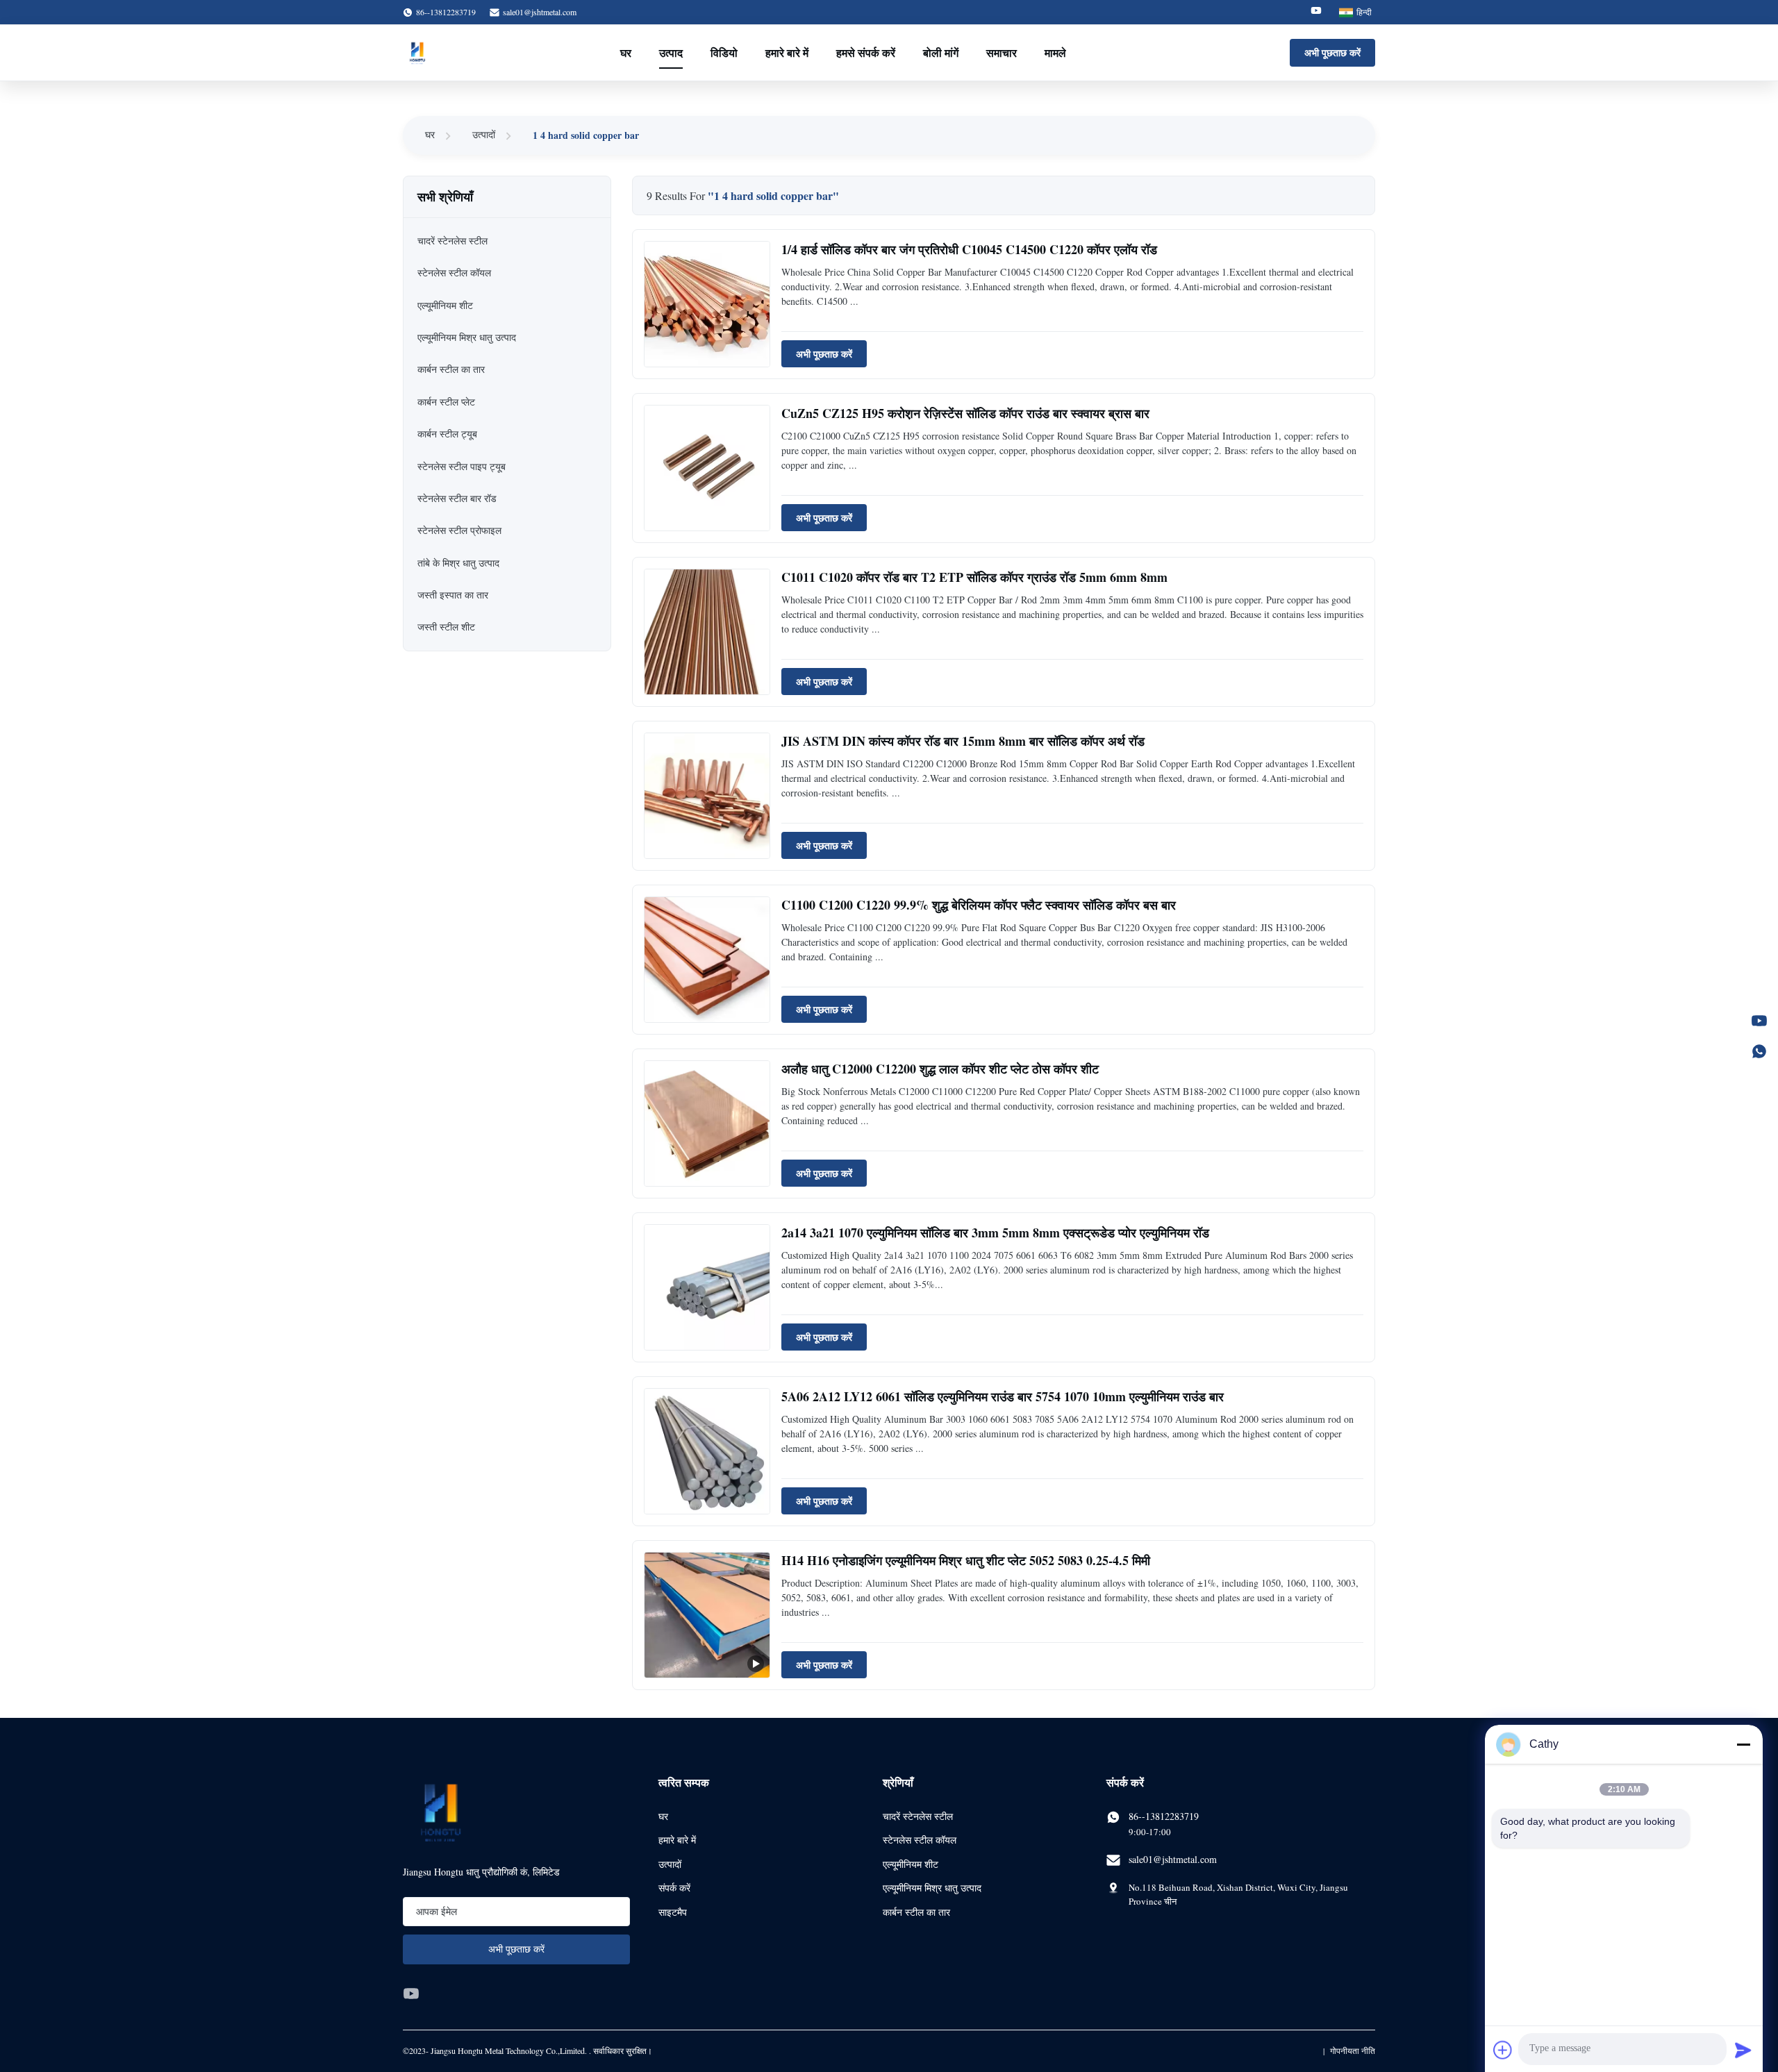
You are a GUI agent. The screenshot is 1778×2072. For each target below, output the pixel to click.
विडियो (724, 52)
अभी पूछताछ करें (1332, 52)
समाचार (1002, 52)
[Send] (1743, 2050)
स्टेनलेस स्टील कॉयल (920, 1840)
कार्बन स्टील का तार (916, 1912)
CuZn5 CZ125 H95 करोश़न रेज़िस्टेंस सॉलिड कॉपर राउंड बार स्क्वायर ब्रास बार (965, 413)
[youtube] (411, 1994)
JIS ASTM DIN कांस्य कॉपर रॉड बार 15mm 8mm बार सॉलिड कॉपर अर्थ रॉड (963, 741)
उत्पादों (484, 134)
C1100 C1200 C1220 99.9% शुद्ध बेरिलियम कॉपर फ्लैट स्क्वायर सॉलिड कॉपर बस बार (979, 905)
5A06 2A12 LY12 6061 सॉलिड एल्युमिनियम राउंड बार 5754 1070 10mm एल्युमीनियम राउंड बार (1003, 1396)
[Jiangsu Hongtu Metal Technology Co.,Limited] (417, 53)
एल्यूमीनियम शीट (911, 1864)
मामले (1055, 52)
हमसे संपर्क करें (866, 52)
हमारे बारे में (787, 52)
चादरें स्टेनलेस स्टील (918, 1816)
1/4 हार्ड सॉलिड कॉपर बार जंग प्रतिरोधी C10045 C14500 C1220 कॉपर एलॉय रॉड (969, 249)
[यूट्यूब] (1759, 1021)
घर (626, 52)
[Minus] (1743, 1744)
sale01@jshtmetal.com (540, 12)
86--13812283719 (1164, 1816)
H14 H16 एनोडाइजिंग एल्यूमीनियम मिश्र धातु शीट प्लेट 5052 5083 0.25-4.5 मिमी (966, 1560)
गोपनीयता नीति (1353, 2050)
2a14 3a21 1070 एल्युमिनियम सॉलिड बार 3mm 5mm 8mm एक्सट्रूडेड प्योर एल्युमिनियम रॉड (995, 1233)
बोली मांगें (941, 52)
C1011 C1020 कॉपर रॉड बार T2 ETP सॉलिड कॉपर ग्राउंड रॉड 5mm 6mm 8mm (974, 577)
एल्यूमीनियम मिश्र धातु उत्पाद (932, 1888)
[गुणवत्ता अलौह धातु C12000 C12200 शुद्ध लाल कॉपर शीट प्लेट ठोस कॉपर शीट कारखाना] (707, 1123)
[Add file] (1503, 2050)
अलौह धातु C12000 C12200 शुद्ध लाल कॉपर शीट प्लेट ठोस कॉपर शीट (940, 1069)
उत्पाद (671, 52)
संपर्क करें (674, 1888)
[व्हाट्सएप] (1759, 1051)
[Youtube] (1316, 12)
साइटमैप (673, 1912)
